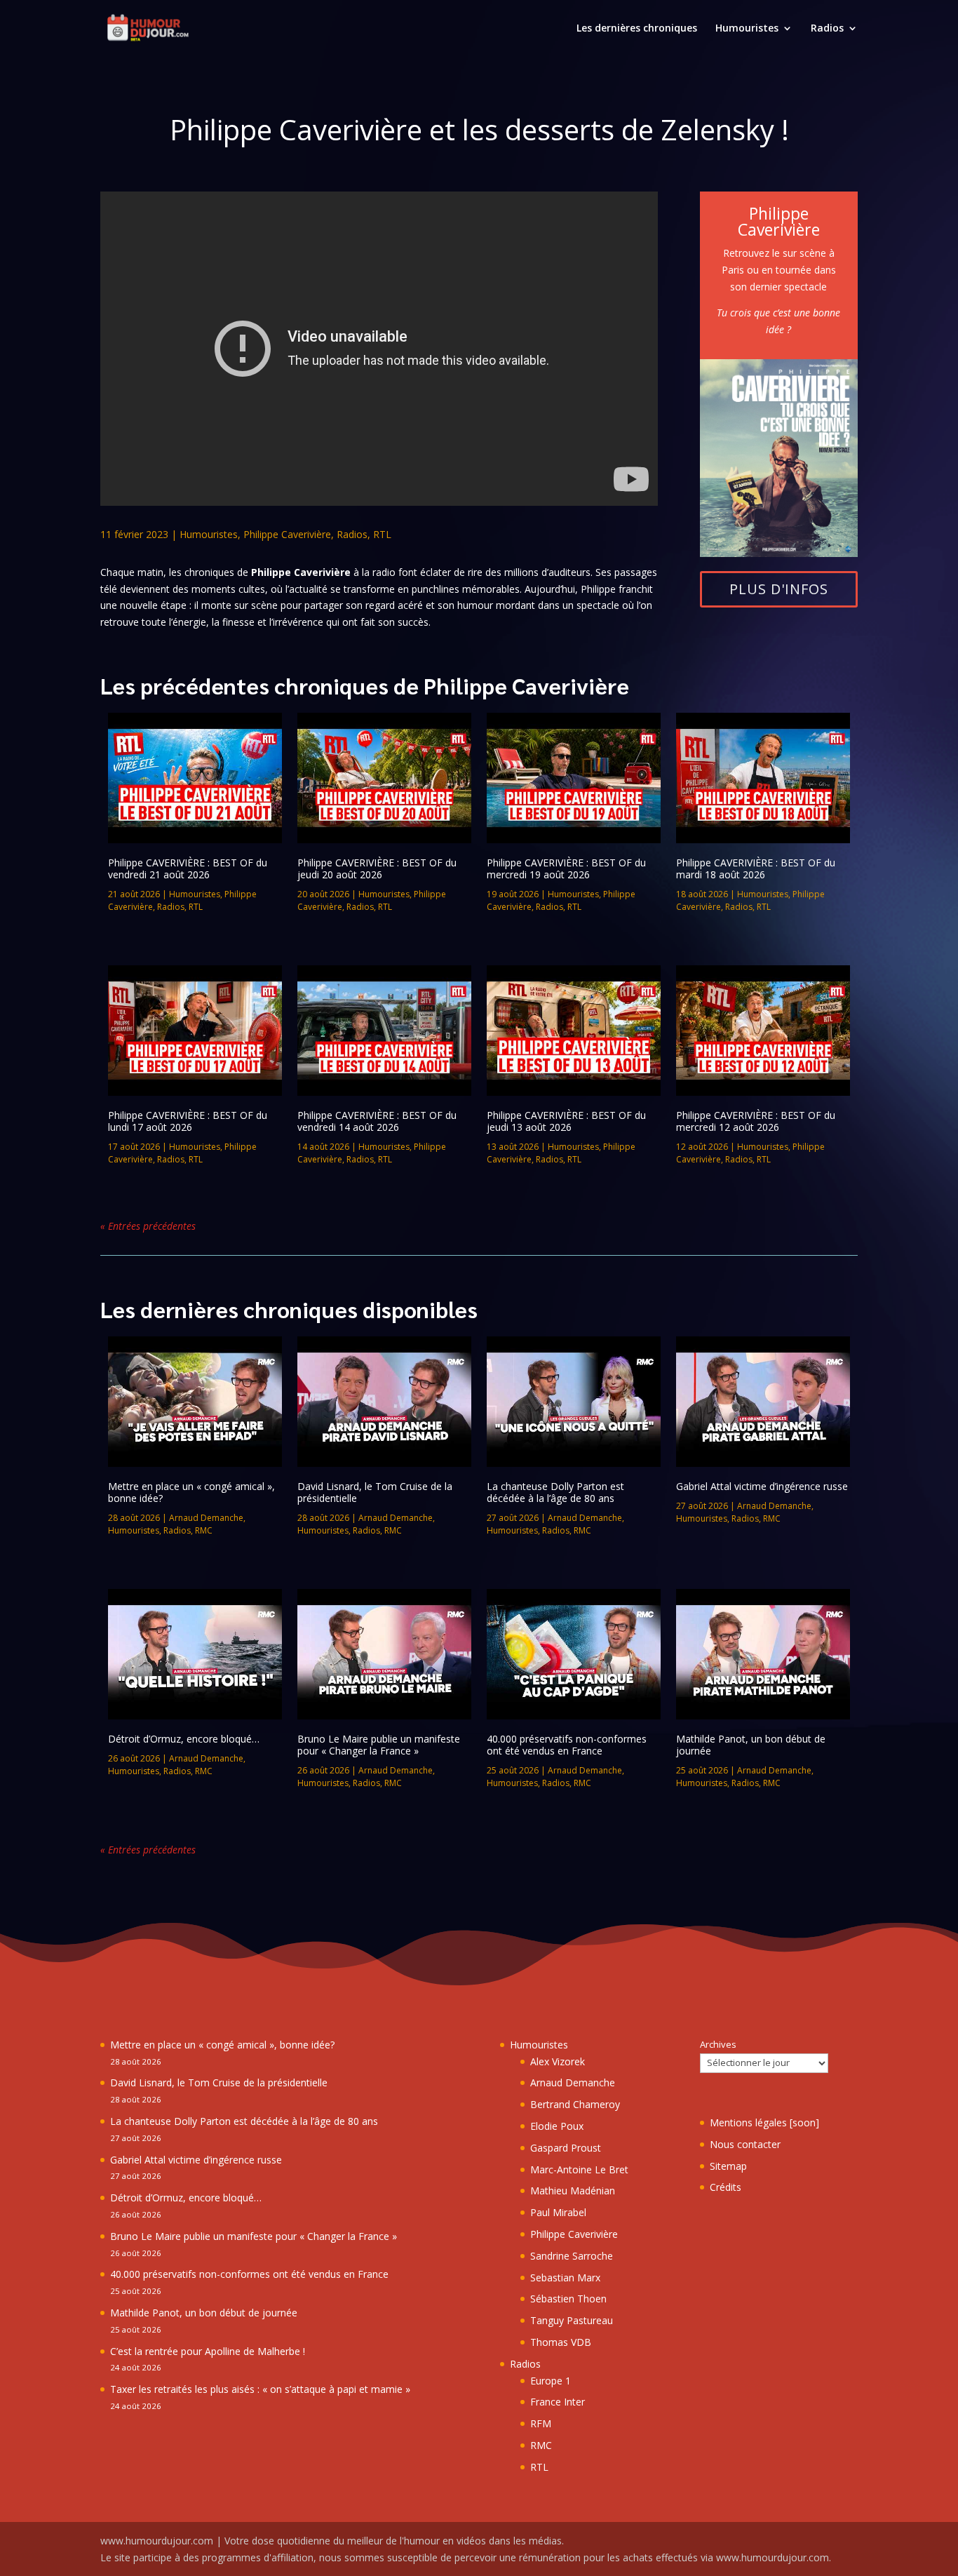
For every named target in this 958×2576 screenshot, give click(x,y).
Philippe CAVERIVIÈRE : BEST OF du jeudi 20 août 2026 (377, 868)
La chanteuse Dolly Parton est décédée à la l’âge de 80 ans (555, 1492)
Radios (827, 29)
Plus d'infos (779, 589)
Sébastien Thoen (568, 2299)
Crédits (726, 2187)
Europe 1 (551, 2381)
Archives (718, 2044)
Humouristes (747, 29)
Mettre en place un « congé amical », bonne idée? (191, 1492)
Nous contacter (745, 2144)
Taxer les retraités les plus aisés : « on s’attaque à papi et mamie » (260, 2389)
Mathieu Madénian (573, 2191)
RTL (382, 534)
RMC (204, 1530)
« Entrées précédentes (148, 1226)
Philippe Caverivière (287, 534)
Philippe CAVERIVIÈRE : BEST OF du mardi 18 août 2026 (756, 868)
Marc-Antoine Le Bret (579, 2169)
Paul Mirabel (558, 2212)
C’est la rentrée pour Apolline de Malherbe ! (208, 2351)
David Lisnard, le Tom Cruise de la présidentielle (375, 1492)
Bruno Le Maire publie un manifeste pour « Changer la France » (379, 1745)
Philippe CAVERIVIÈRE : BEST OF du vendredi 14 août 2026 (377, 1121)
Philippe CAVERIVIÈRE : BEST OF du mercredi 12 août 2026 (756, 1121)
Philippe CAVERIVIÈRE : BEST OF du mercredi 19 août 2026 (566, 868)
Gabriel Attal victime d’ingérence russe (762, 1486)
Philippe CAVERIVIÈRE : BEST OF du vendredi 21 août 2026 (188, 868)
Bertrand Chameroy (575, 2104)
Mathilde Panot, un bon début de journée (751, 1745)
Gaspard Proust (566, 2148)
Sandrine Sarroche (572, 2256)
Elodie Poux (557, 2126)
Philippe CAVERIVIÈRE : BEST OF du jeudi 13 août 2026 (566, 1121)
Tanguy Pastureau (572, 2320)
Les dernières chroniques (637, 29)
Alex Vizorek (558, 2061)
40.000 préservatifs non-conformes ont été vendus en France (567, 1745)
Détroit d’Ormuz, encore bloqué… (184, 1739)
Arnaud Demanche (206, 1518)
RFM (541, 2423)
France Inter (558, 2402)
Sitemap (728, 2166)
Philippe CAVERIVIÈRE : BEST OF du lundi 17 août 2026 (188, 1121)
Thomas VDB (561, 2342)
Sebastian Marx (565, 2278)
